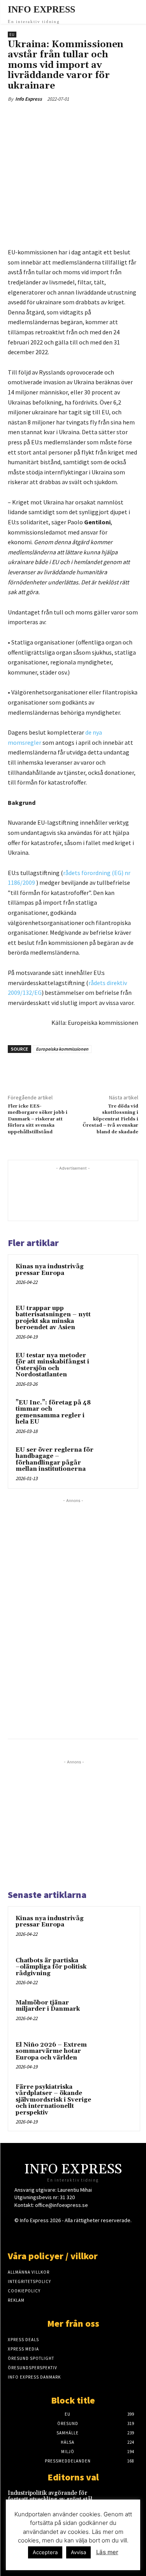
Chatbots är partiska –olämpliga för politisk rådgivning (51, 1967)
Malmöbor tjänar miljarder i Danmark (48, 2006)
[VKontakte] (87, 2235)
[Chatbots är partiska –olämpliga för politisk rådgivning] (117, 1971)
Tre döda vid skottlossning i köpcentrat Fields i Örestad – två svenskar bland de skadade (110, 1119)
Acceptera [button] (45, 2552)
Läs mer (107, 2552)
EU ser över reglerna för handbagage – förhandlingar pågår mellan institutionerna (55, 1460)
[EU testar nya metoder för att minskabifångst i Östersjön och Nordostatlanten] (115, 1366)
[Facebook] (40, 117)
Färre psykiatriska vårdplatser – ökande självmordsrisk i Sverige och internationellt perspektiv (53, 2100)
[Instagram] (59, 2235)
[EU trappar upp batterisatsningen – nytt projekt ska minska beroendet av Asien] (115, 1319)
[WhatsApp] (94, 117)
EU (12, 35)
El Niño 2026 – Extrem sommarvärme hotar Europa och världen (51, 2051)
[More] (112, 117)
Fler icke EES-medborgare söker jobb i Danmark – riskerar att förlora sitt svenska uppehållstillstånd (38, 1119)
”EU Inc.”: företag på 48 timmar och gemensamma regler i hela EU (53, 1412)
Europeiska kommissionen (62, 1049)
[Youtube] (100, 2235)
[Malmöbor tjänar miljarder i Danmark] (117, 2013)
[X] (58, 117)
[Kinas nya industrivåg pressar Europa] (115, 1277)
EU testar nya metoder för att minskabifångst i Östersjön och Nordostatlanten (52, 1365)
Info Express (29, 99)
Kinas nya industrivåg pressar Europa (50, 1270)
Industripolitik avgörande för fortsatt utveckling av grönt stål (50, 2496)
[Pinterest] (76, 117)
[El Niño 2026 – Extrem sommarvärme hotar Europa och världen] (117, 2056)
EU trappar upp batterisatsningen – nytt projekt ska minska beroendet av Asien (53, 1318)
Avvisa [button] (78, 2552)
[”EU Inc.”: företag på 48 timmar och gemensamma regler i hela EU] (115, 1413)
